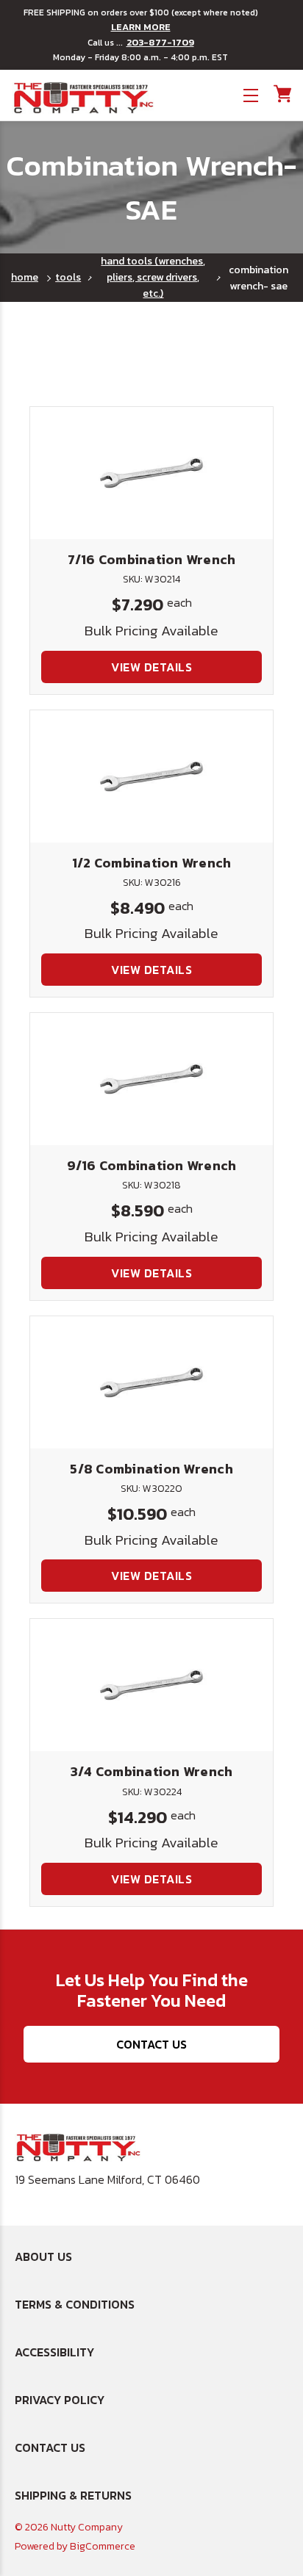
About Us (43, 2256)
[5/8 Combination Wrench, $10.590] (151, 1382)
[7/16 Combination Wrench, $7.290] (151, 473)
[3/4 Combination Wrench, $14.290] (151, 1685)
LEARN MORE (141, 27)
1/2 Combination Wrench (152, 863)
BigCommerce (103, 2546)
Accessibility (54, 2352)
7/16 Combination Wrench (152, 559)
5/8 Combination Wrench (151, 1469)
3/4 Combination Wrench (152, 1771)
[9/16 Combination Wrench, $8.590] (151, 1079)
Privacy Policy (60, 2400)
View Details (151, 667)
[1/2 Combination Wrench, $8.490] (151, 776)
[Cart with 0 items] (281, 94)
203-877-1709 (160, 43)
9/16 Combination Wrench (152, 1165)
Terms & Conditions (75, 2304)
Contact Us (151, 2044)
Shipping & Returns (73, 2495)
